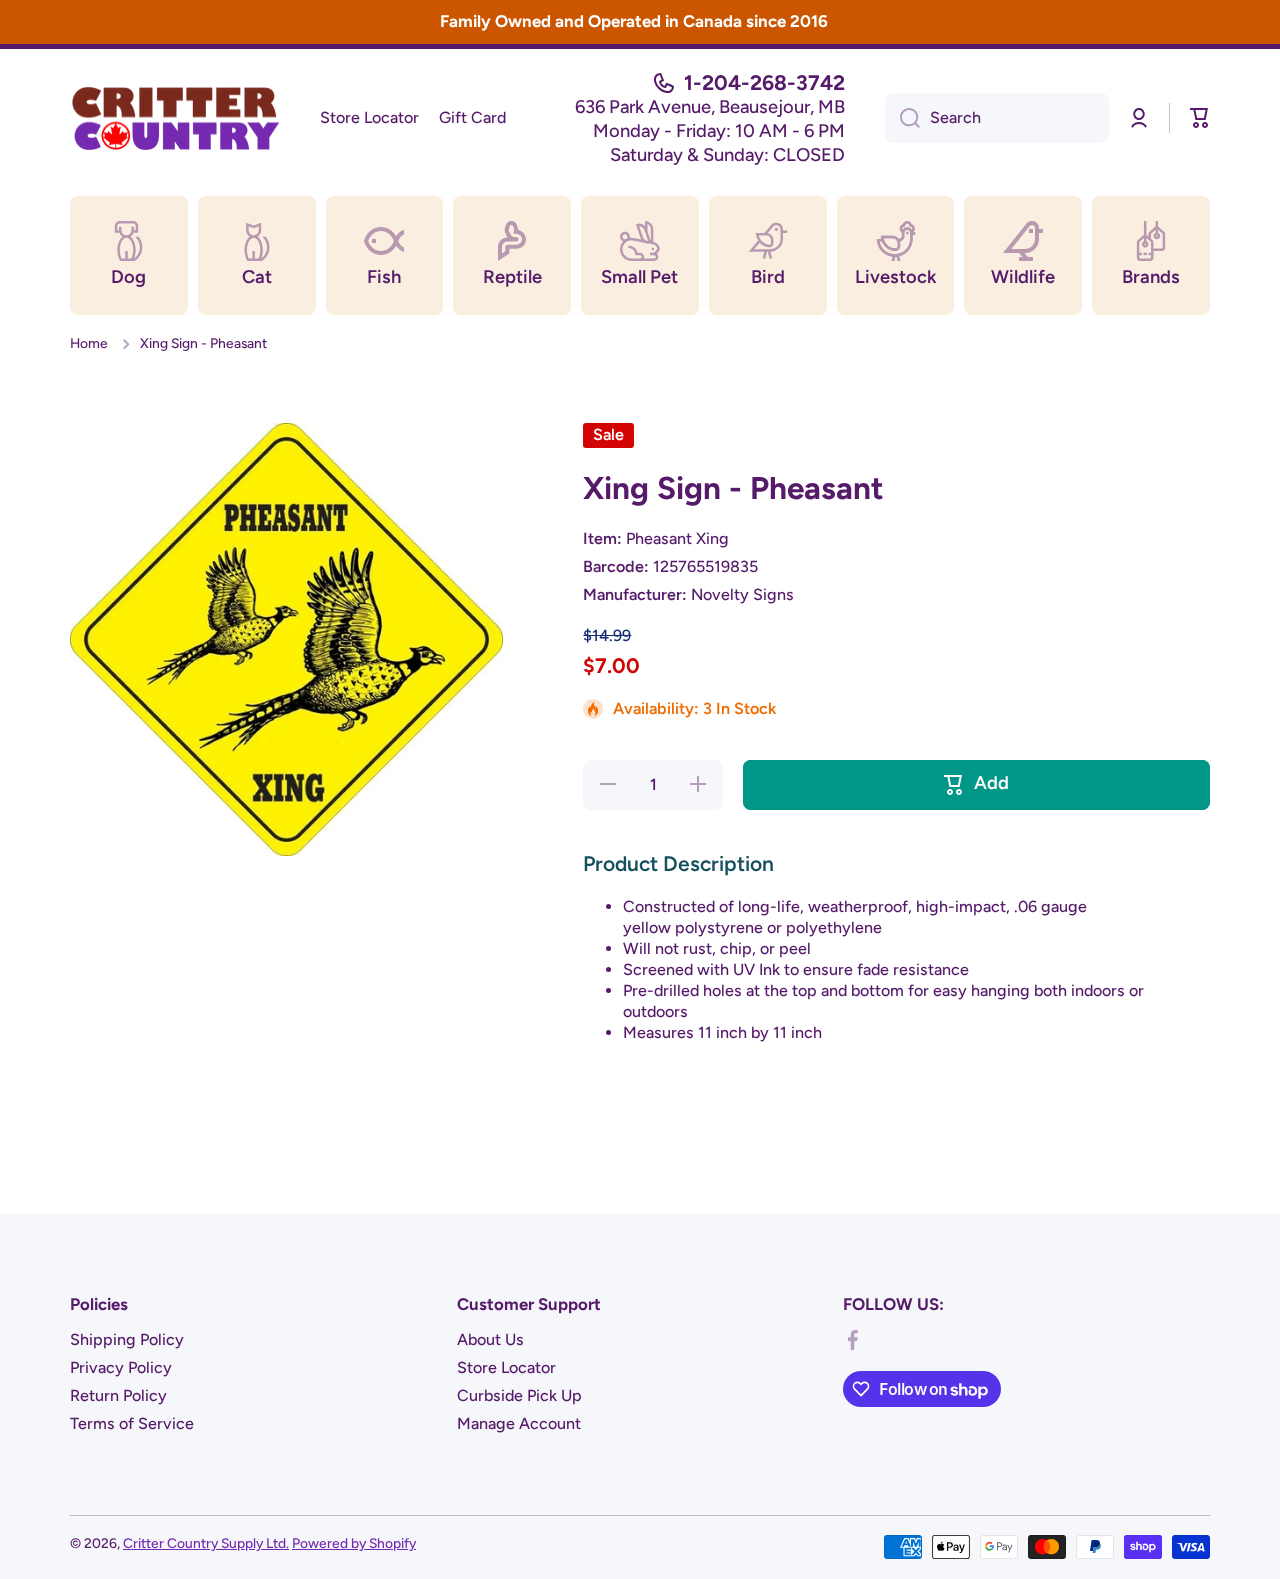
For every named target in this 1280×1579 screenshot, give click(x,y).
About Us (490, 1339)
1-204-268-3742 (764, 82)
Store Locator (506, 1367)
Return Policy (118, 1395)
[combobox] (997, 118)
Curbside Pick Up (519, 1395)
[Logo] (175, 118)
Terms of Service (132, 1423)
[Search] (902, 118)
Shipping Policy (127, 1339)
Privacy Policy (121, 1367)
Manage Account (519, 1423)
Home (89, 343)
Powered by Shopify (354, 1543)
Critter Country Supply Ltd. (206, 1543)
